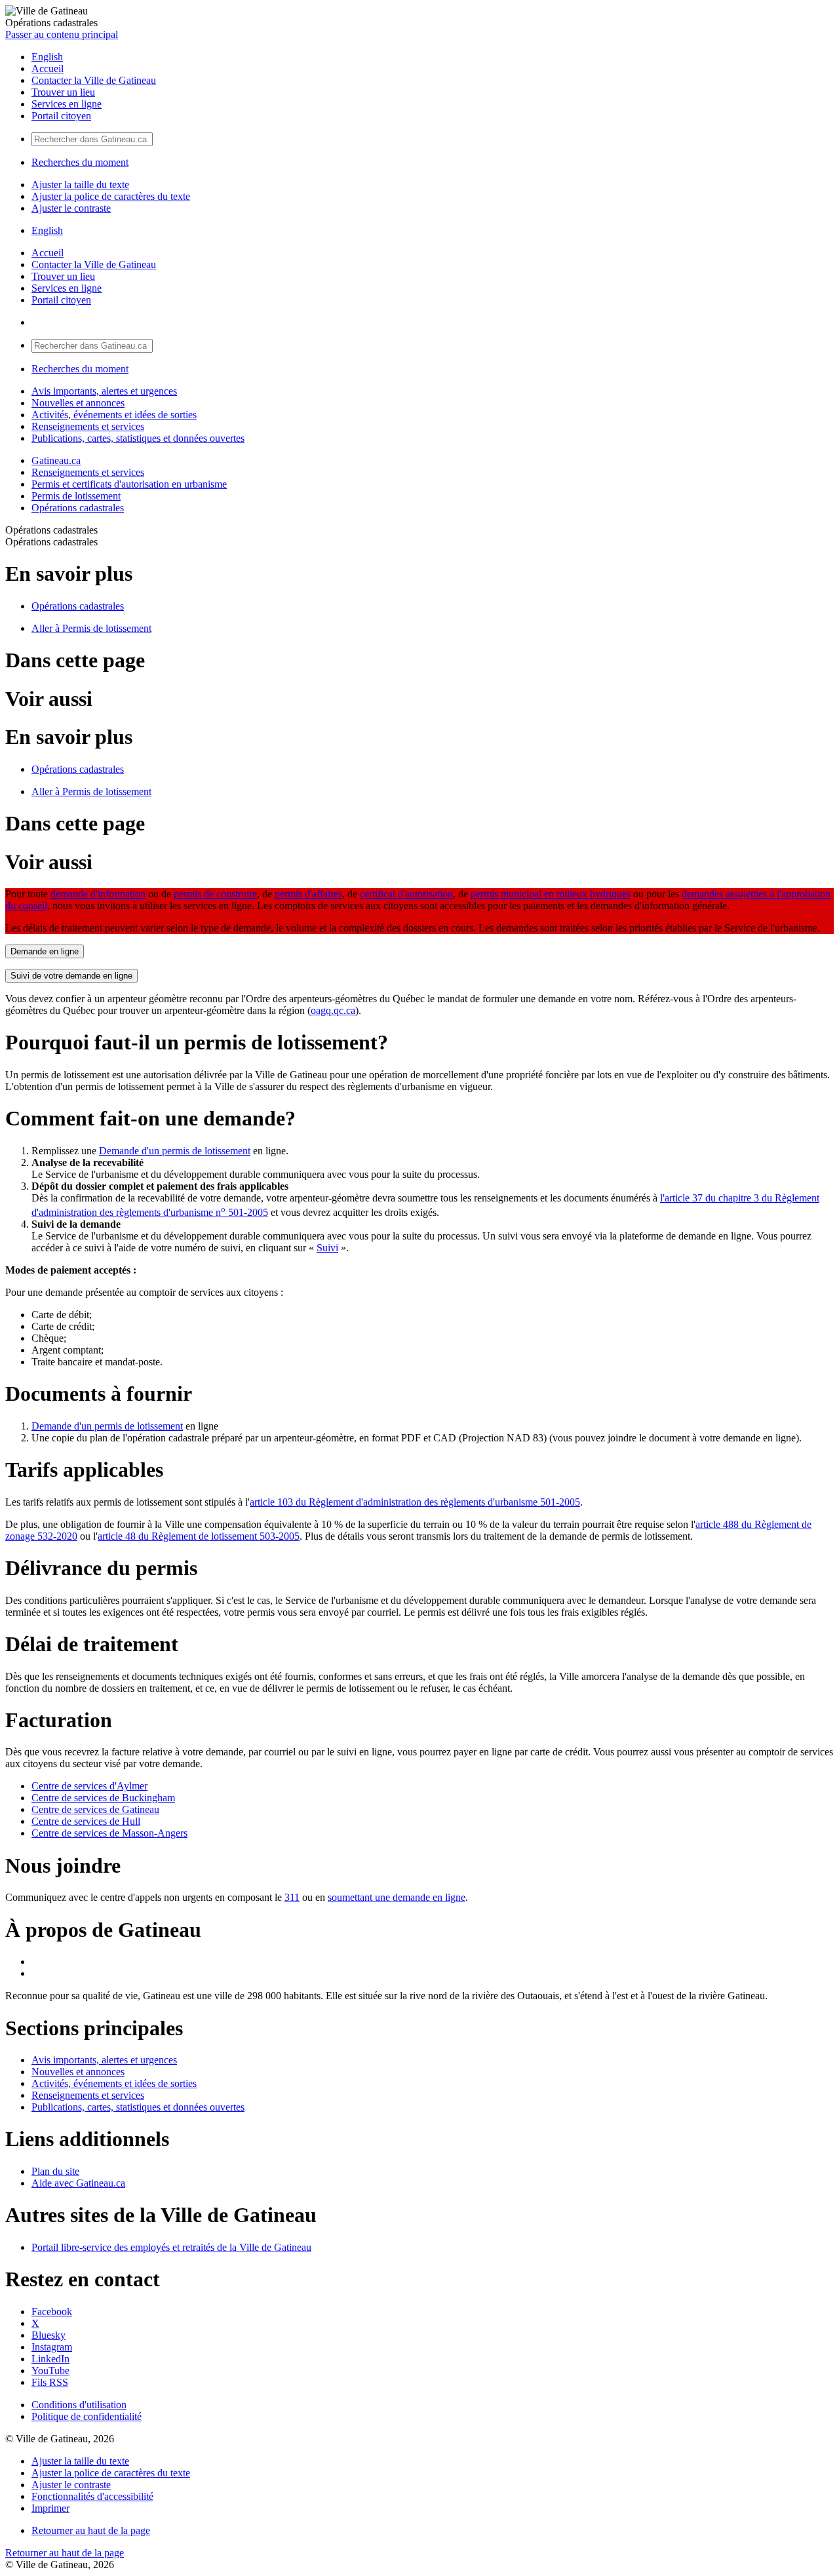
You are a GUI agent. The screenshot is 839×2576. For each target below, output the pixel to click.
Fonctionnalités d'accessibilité (92, 2496)
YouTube (50, 2371)
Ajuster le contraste (71, 208)
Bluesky (49, 2335)
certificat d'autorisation (406, 894)
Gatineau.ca (56, 460)
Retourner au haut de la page (91, 2530)
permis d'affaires (308, 894)
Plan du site (55, 2171)
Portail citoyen (61, 116)
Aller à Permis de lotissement (91, 628)
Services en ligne (67, 104)
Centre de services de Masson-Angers (109, 1833)
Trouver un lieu (63, 92)
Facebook (52, 2312)
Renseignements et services (88, 426)
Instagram (52, 2347)
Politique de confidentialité (87, 2416)
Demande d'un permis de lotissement (175, 1151)
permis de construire (215, 894)
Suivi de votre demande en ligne (71, 976)
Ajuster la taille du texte (80, 185)
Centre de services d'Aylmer (89, 1786)
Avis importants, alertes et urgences (104, 391)
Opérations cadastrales (78, 508)
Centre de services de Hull (86, 1821)
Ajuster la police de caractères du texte (111, 196)
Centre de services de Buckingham (103, 1798)
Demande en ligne (45, 951)
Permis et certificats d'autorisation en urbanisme (129, 484)
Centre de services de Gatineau (95, 1809)
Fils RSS (50, 2382)
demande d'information (98, 894)
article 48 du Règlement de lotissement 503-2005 (199, 1536)
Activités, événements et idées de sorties (114, 415)
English (47, 57)
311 (292, 1897)
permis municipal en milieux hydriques (551, 894)
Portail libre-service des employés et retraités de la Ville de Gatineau (171, 2247)
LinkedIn (50, 2359)
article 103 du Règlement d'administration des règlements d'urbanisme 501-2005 (415, 1502)
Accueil (48, 68)
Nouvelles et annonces (78, 403)
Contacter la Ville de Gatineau (94, 80)
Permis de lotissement (76, 496)
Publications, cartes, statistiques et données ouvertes (138, 438)
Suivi (327, 1248)
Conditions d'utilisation (79, 2405)
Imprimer (50, 2508)
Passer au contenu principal (62, 34)
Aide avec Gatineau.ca (78, 2183)
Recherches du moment (80, 162)
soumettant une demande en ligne (397, 1897)
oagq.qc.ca (333, 1010)
